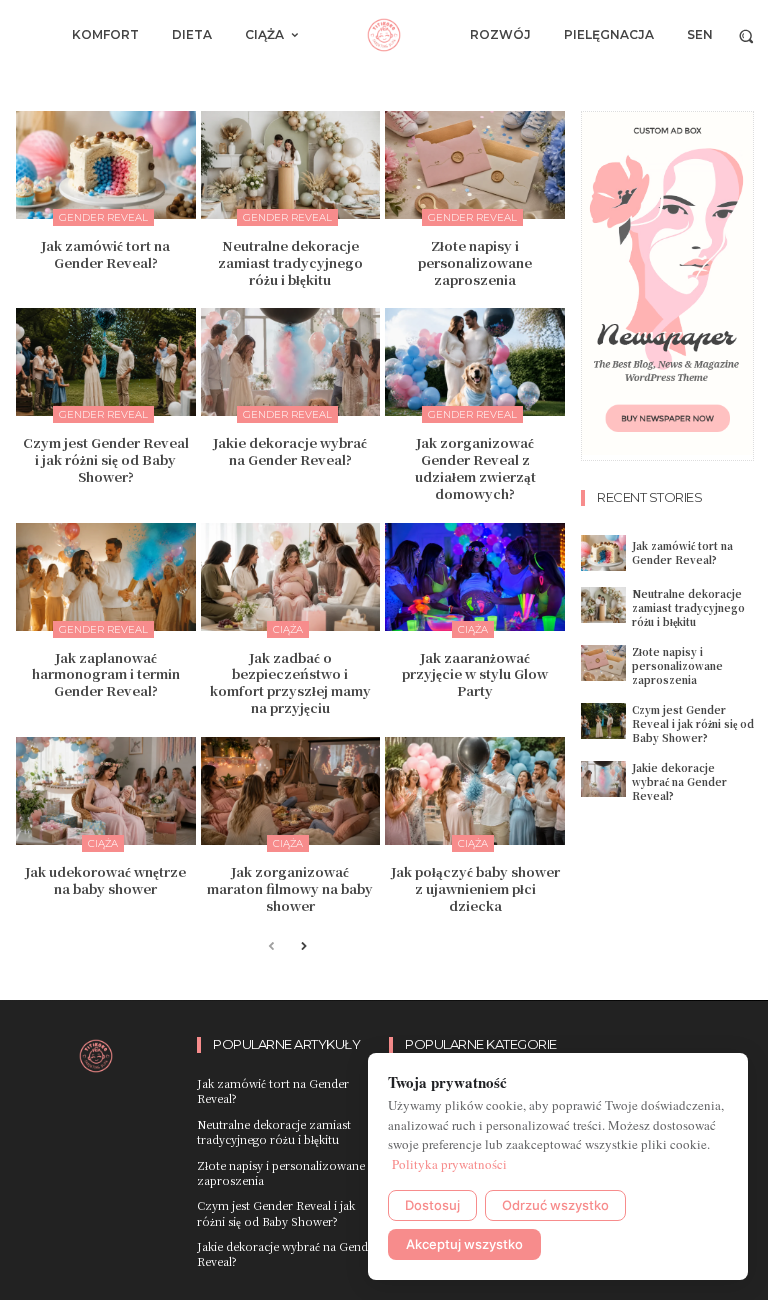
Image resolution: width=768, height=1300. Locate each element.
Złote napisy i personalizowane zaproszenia (475, 262)
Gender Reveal (103, 217)
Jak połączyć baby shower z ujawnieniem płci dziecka (475, 888)
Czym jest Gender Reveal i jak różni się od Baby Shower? (106, 459)
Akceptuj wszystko (464, 1244)
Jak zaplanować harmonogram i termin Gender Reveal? (106, 674)
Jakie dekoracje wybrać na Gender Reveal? (290, 451)
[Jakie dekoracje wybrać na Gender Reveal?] (291, 362)
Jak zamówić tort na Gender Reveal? (105, 254)
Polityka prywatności (449, 1164)
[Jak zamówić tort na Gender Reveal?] (106, 165)
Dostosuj (432, 1205)
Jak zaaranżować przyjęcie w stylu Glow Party (475, 674)
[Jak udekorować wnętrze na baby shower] (106, 791)
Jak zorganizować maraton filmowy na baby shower (290, 888)
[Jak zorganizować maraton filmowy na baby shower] (291, 791)
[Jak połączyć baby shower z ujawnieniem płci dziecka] (475, 791)
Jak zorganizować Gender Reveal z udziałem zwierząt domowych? (475, 468)
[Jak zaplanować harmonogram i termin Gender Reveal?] (106, 577)
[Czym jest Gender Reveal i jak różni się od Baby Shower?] (106, 362)
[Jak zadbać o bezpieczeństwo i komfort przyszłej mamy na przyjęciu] (291, 577)
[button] (746, 35)
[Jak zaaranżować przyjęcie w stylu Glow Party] (475, 577)
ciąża (288, 629)
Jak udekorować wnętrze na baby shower (105, 880)
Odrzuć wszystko (555, 1205)
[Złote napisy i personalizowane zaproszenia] (475, 165)
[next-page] (303, 947)
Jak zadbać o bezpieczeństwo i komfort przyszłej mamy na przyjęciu (290, 683)
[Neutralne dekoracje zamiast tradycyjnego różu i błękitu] (291, 165)
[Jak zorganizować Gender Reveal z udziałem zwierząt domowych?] (475, 362)
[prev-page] (271, 947)
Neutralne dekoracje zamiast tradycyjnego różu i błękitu (290, 262)
